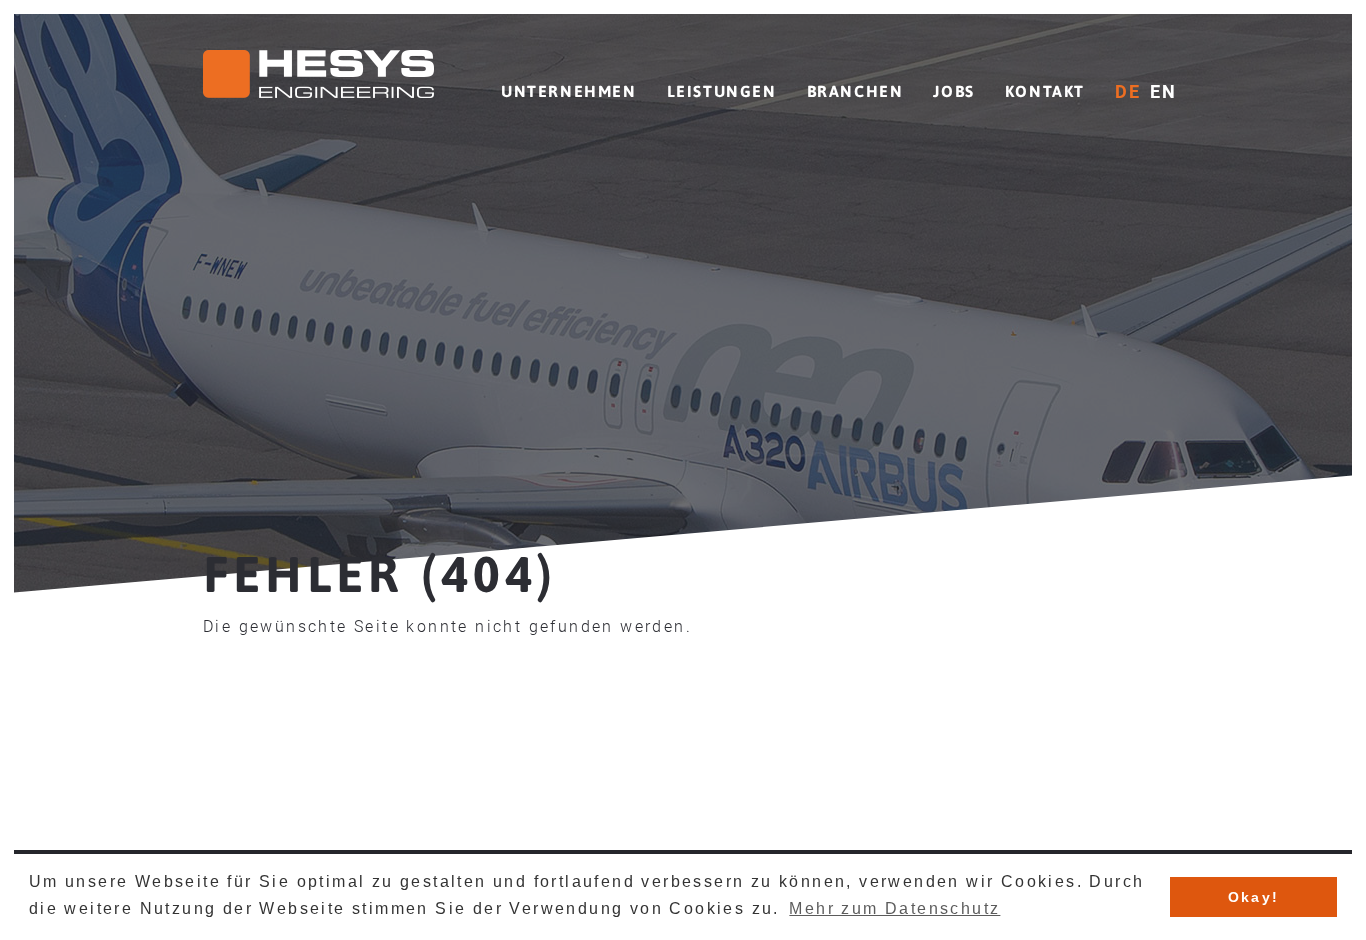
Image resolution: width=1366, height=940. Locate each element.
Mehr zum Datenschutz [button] (894, 908)
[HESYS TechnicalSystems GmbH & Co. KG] (318, 77)
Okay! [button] (1254, 897)
